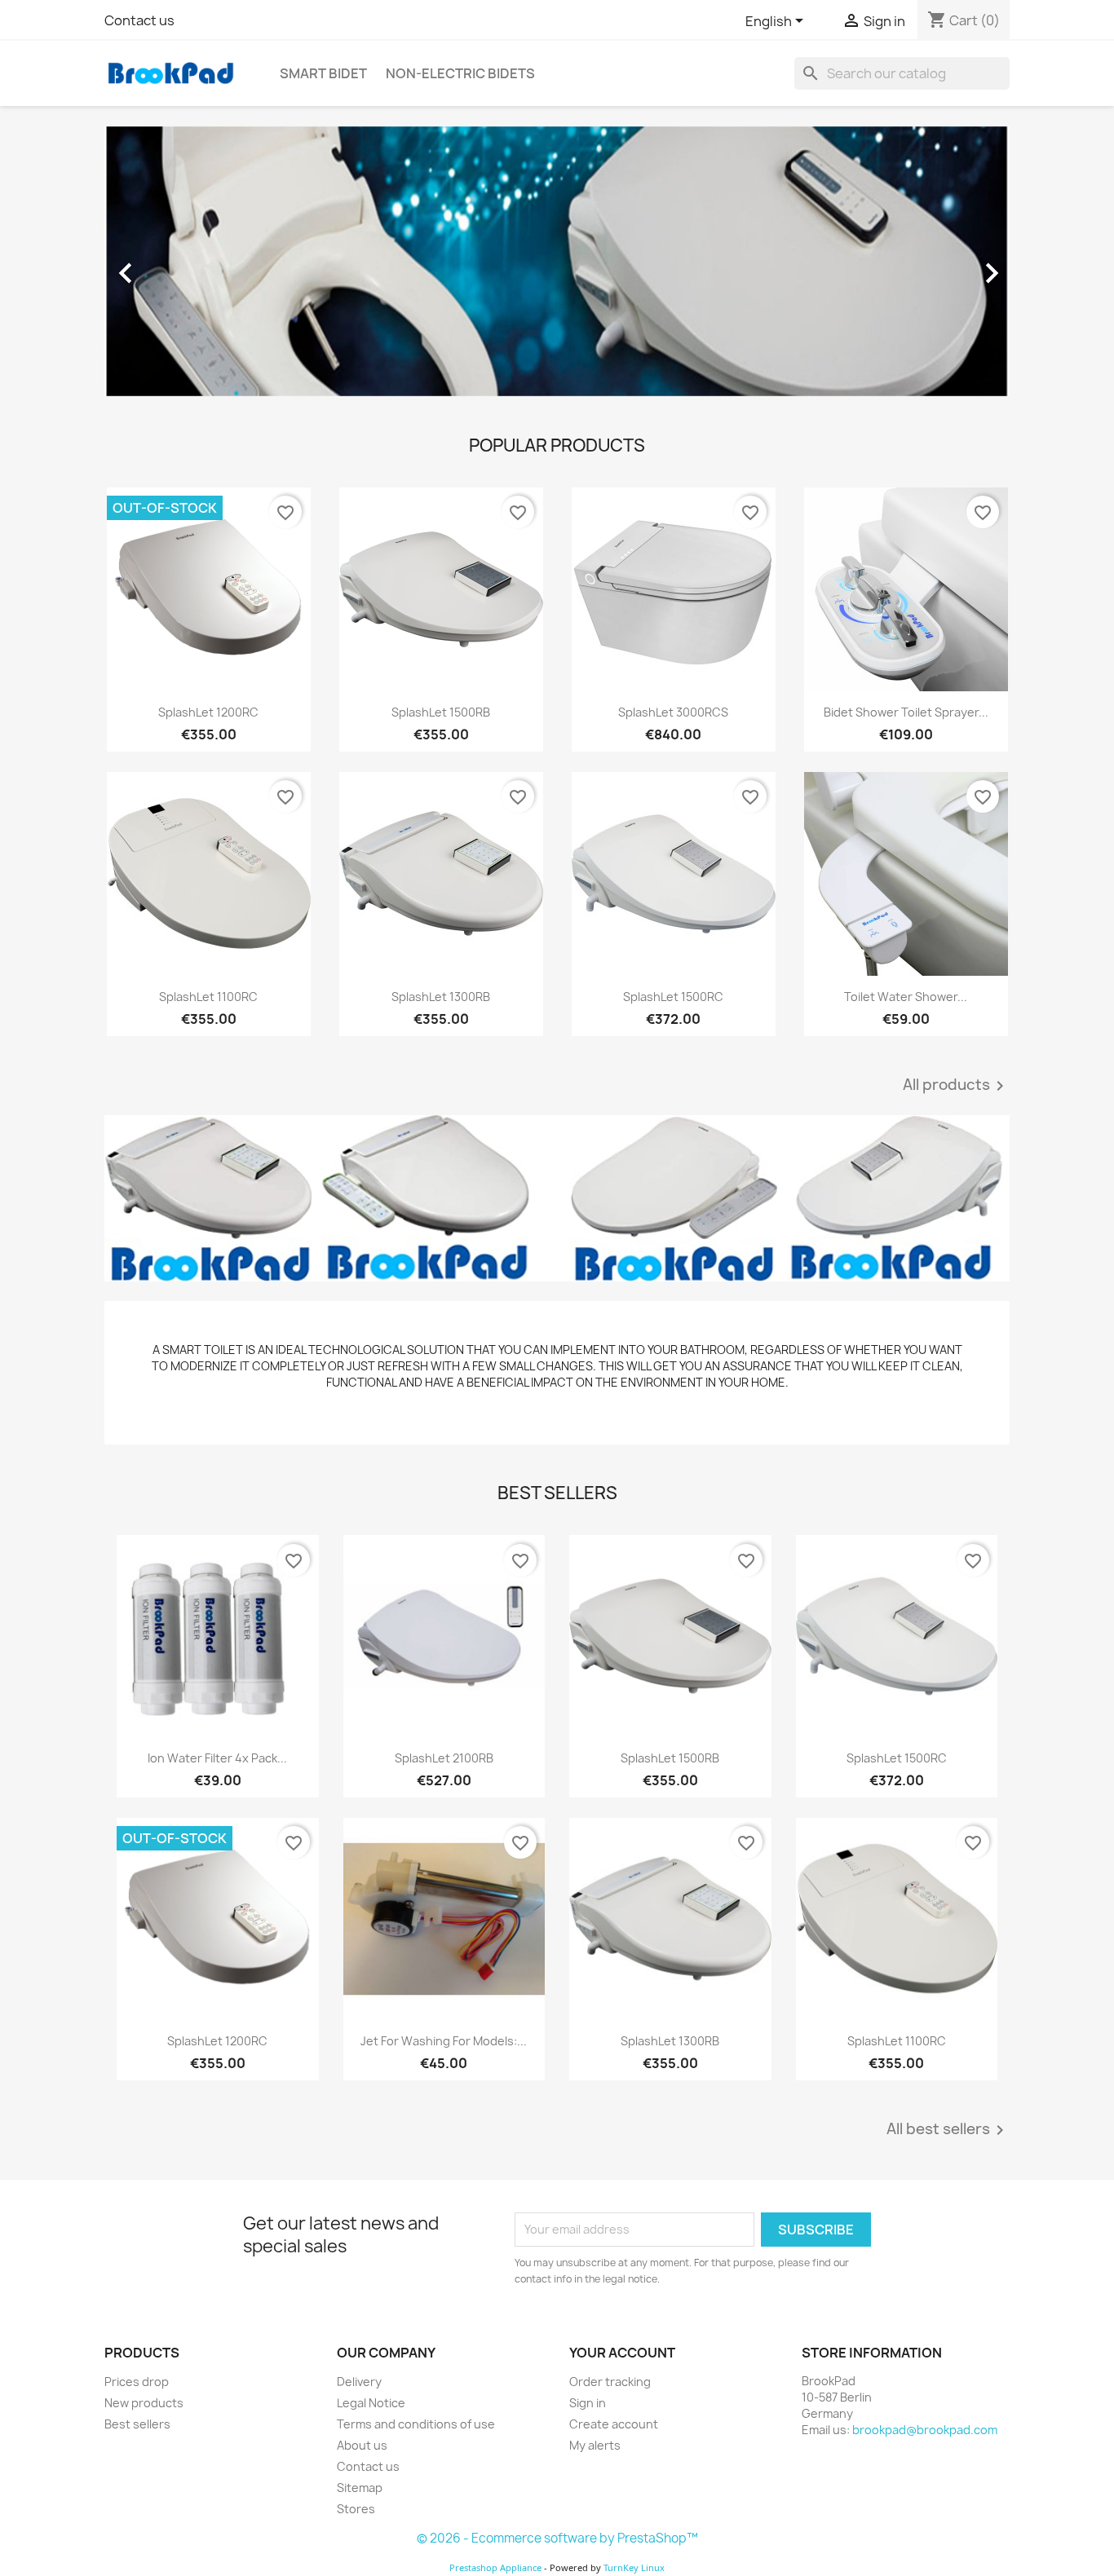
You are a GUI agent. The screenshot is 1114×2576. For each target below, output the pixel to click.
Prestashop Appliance (495, 2567)
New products (144, 2403)
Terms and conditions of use (416, 2424)
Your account (622, 2353)
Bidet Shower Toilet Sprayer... (906, 712)
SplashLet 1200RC (208, 712)
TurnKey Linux (634, 2567)
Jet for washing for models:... (444, 2041)
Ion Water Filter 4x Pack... (217, 1758)
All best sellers (948, 2130)
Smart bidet (323, 73)
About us (362, 2445)
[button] (172, 265)
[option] (557, 265)
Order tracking (610, 2382)
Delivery (359, 2382)
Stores (356, 2509)
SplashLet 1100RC (208, 997)
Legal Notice (371, 2403)
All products (956, 1086)
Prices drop (137, 2382)
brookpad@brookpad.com (925, 2430)
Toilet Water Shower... (906, 997)
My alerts (595, 2445)
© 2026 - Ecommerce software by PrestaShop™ (557, 2538)
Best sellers (137, 2424)
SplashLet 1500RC (673, 997)
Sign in (588, 2403)
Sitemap (360, 2488)
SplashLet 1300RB (441, 997)
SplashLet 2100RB (444, 1758)
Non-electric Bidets (460, 73)
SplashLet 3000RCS (673, 712)
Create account (614, 2424)
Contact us (139, 20)
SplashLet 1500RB (441, 712)
